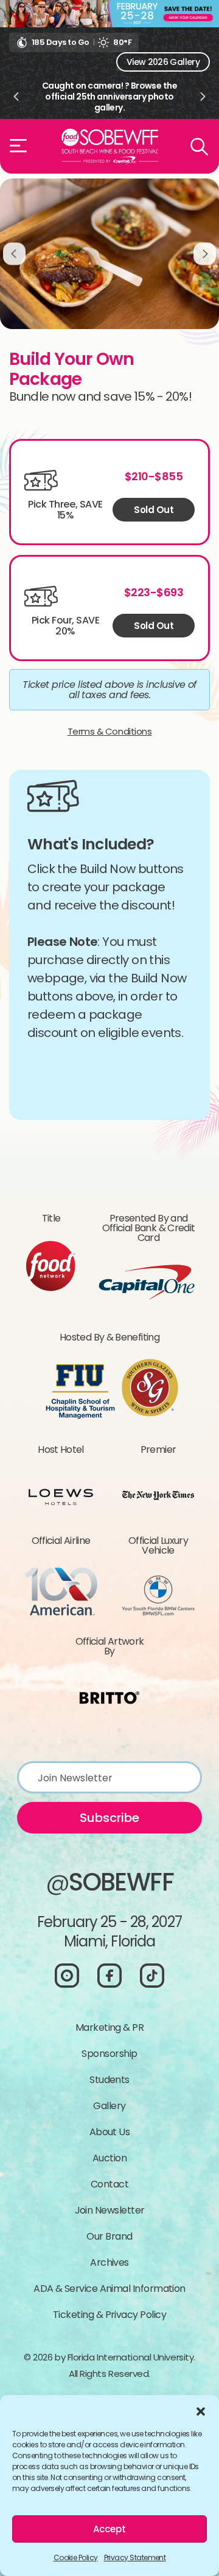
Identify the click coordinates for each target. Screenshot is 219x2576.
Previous (16, 97)
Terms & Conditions (110, 731)
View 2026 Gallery (163, 62)
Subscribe (109, 1818)
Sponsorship (109, 2054)
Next (203, 97)
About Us (110, 2132)
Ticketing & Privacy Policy (109, 2315)
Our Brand (109, 2236)
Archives (109, 2262)
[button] (201, 2410)
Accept (109, 2529)
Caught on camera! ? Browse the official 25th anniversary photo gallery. (109, 97)
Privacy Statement (135, 2557)
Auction (109, 2158)
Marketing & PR (109, 2027)
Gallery (109, 2106)
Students (109, 2080)
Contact (109, 2184)
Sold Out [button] (154, 510)
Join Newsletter (110, 2210)
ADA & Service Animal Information (109, 2289)
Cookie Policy (76, 2557)
